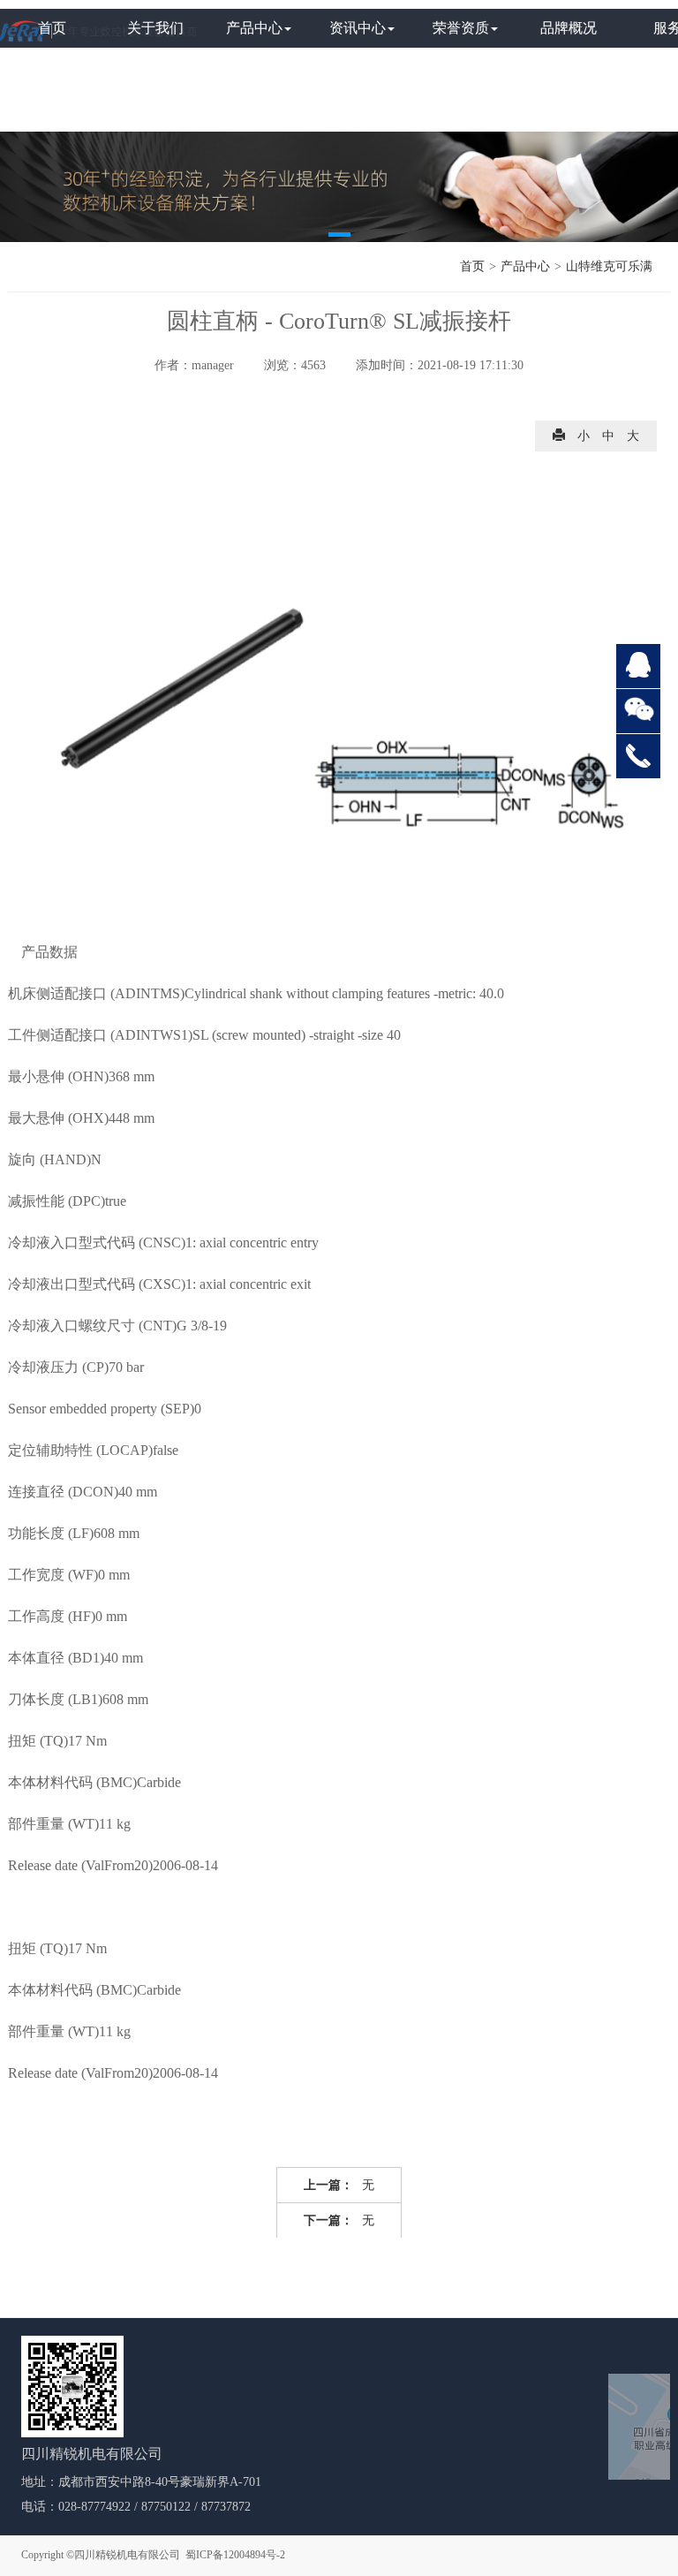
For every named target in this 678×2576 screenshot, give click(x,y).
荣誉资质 (461, 28)
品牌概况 (569, 28)
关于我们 (155, 28)
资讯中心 (358, 28)
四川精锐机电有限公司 (127, 2555)
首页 (52, 28)
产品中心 (254, 28)
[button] (339, 235)
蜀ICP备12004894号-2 (235, 2555)
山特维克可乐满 (609, 266)
